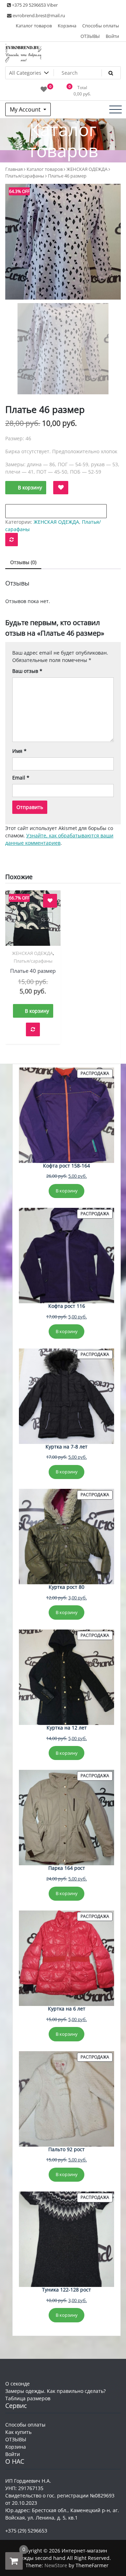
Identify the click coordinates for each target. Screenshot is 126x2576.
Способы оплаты (101, 26)
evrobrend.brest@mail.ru (38, 15)
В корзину (30, 487)
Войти (112, 36)
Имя (19, 751)
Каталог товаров (34, 26)
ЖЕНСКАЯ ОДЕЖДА (87, 169)
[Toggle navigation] (115, 109)
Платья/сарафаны (25, 176)
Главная (14, 169)
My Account (26, 109)
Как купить (18, 2432)
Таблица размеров (28, 2398)
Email (21, 778)
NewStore (56, 2565)
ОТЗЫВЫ (90, 36)
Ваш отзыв (27, 671)
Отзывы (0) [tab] (23, 562)
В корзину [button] (37, 1011)
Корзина (67, 26)
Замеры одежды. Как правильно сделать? (55, 2391)
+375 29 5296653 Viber (34, 5)
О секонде (17, 2384)
